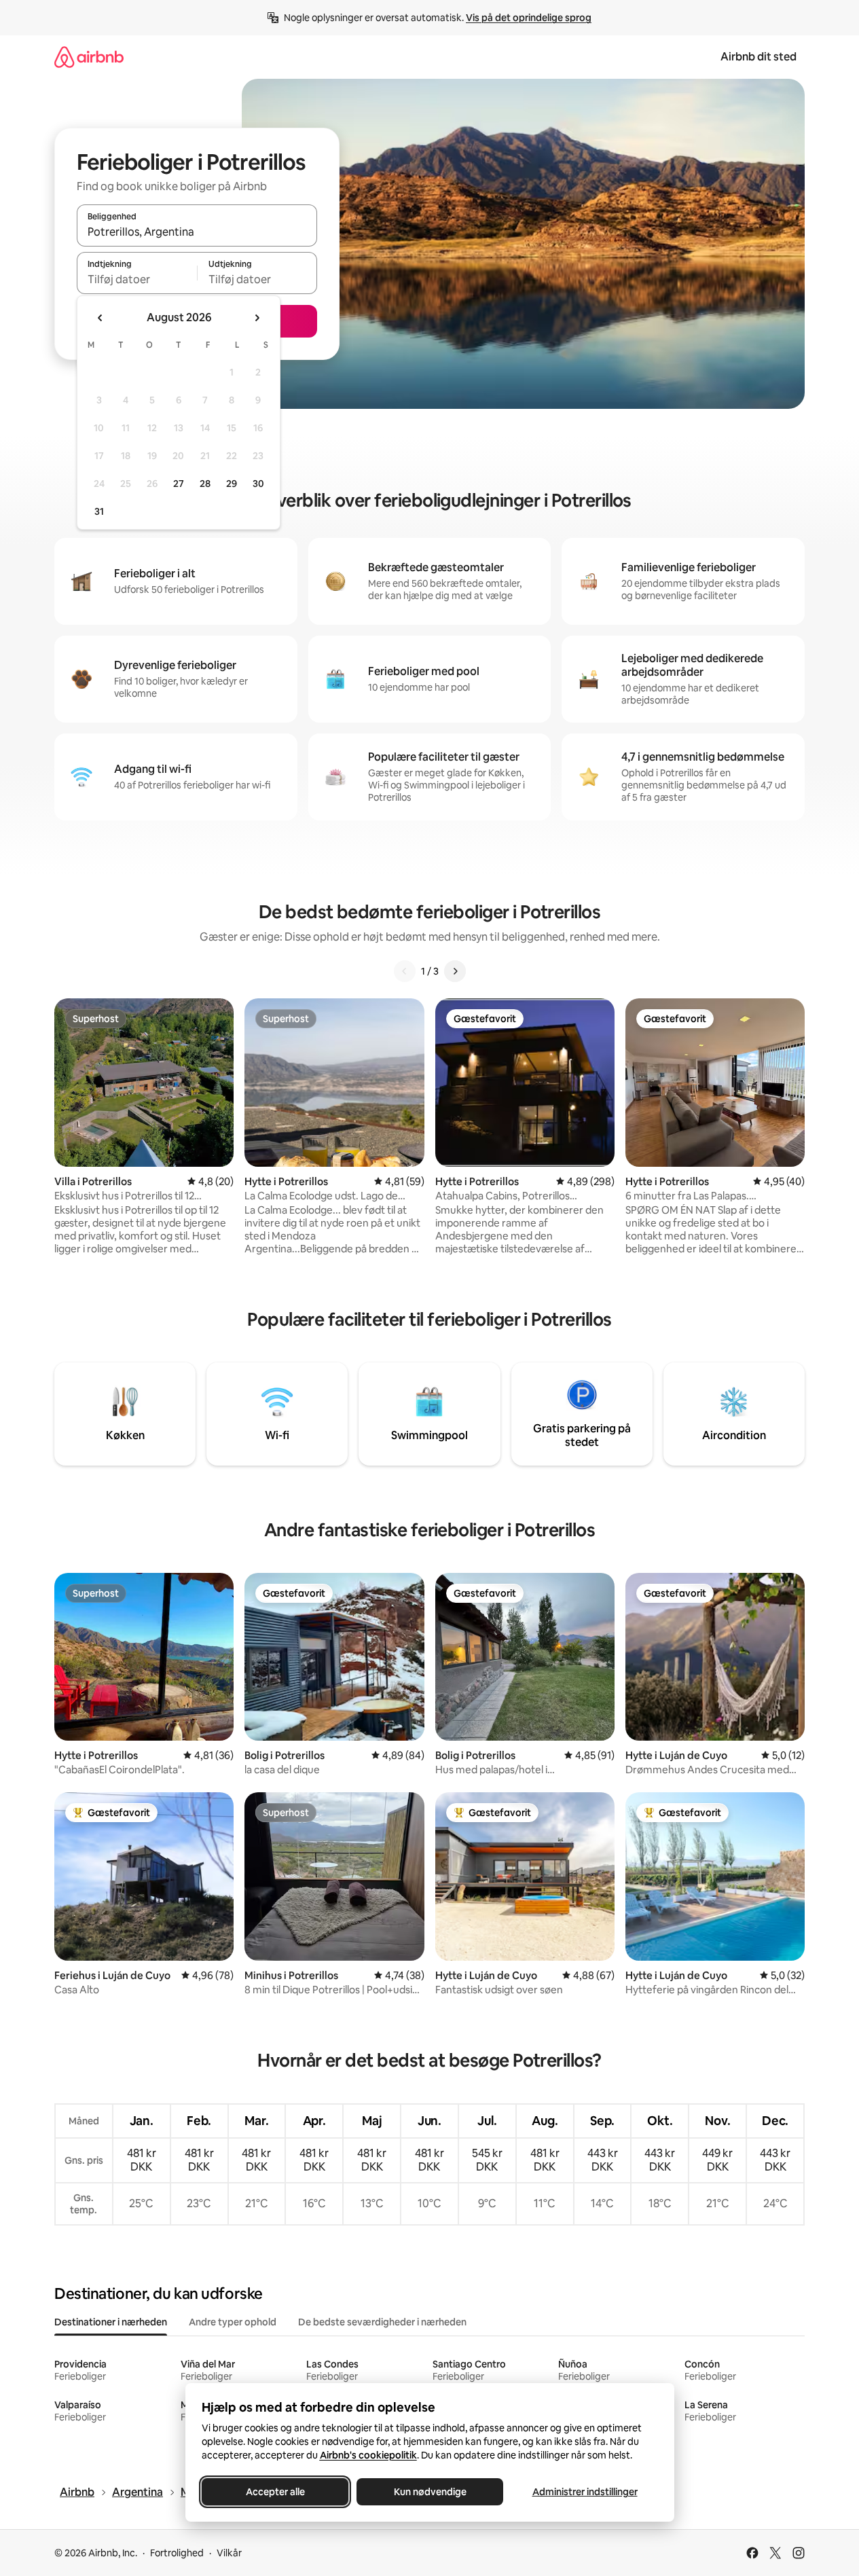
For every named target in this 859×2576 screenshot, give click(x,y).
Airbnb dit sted (759, 57)
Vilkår (229, 2553)
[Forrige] (405, 971)
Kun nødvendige (429, 2492)
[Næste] (455, 971)
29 (232, 484)
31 (99, 511)
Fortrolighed (177, 2553)
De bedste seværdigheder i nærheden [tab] (382, 2322)
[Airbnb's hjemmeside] (89, 57)
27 (179, 484)
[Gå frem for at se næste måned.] (257, 318)
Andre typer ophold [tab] (233, 2322)
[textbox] (137, 279)
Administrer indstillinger (584, 2492)
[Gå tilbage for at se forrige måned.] (100, 318)
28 (205, 484)
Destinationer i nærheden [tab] (111, 2322)
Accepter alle (275, 2492)
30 (258, 484)
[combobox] (197, 232)
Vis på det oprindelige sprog (529, 18)
